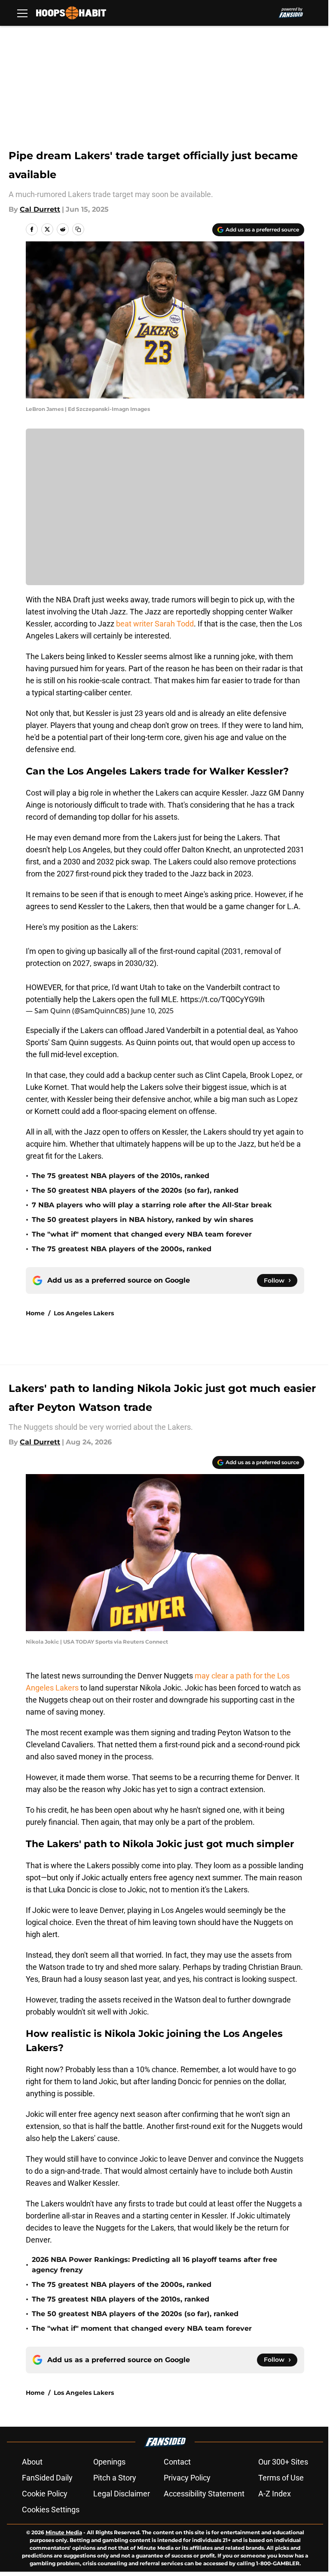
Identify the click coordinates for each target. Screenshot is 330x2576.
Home (35, 1313)
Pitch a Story (115, 2478)
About (32, 2462)
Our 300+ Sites (283, 2462)
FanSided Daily (47, 2478)
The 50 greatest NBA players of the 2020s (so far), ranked (135, 1190)
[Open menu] (22, 13)
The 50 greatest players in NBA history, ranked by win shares (143, 1220)
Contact (177, 2462)
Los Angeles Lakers (84, 1313)
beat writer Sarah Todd (155, 624)
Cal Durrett (40, 209)
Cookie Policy (45, 2494)
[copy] (78, 229)
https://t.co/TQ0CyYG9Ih (223, 999)
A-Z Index (275, 2494)
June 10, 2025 (152, 1011)
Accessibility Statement (204, 2494)
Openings (109, 2462)
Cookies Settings (51, 2510)
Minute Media (64, 2532)
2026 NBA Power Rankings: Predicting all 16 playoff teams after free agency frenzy (154, 2265)
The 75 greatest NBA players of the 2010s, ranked (121, 1176)
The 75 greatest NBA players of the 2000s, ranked (122, 1249)
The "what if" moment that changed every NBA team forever (142, 1234)
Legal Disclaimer (122, 2494)
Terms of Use (281, 2478)
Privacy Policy (187, 2478)
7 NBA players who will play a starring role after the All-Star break (152, 1205)
